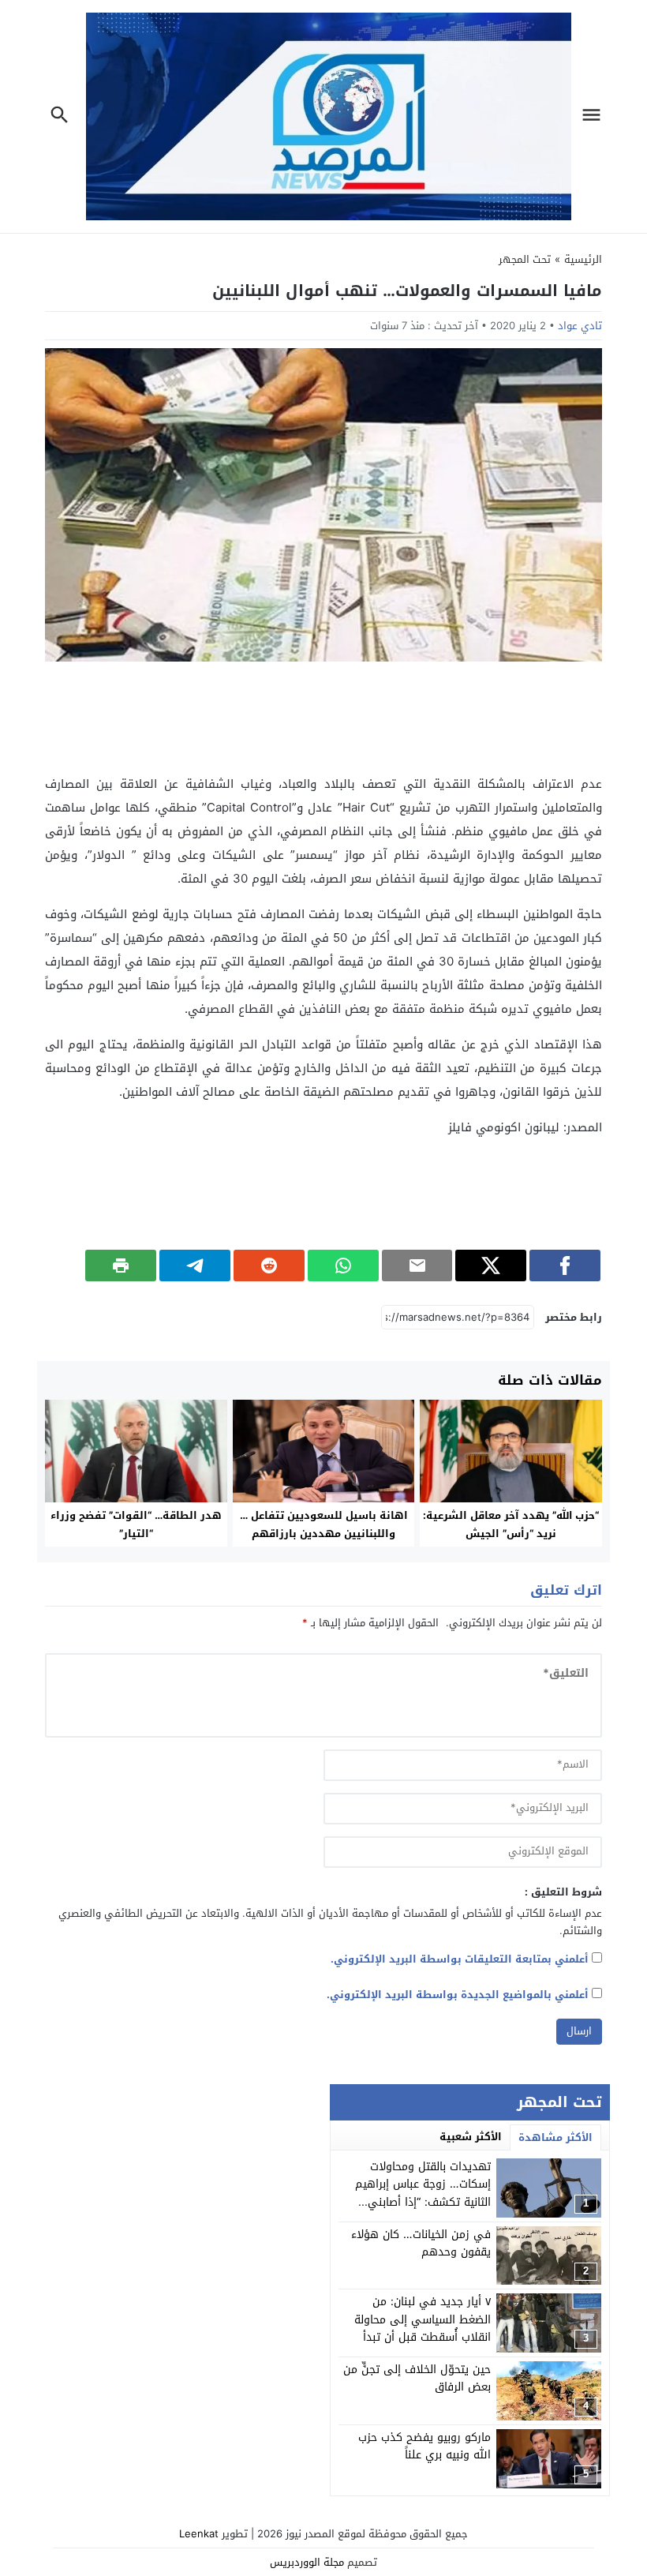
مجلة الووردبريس (307, 2562)
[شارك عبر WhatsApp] (343, 1266)
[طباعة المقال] (121, 1266)
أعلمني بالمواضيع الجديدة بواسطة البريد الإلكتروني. (458, 1995)
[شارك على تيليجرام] (195, 1266)
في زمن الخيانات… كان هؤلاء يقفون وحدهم (421, 2243)
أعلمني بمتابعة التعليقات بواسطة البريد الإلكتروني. (460, 1959)
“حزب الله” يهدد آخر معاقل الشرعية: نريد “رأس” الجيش (511, 1524)
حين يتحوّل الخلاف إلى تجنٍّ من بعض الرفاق (417, 2378)
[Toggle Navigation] (595, 116)
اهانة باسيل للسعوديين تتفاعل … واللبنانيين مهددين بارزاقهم (324, 1524)
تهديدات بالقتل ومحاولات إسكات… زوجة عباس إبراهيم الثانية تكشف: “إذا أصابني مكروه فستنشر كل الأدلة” (423, 2193)
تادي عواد (580, 326)
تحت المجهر (525, 259)
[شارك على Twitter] (491, 1266)
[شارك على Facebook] (565, 1266)
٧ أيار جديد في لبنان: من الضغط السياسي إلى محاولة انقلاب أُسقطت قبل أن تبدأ (423, 2319)
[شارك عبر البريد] (417, 1266)
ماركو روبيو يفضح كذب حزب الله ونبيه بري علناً (424, 2446)
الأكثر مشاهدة (555, 2137)
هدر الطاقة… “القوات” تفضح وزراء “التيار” (136, 1524)
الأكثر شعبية (471, 2137)
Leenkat (199, 2534)
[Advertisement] (323, 717)
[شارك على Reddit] (269, 1266)
